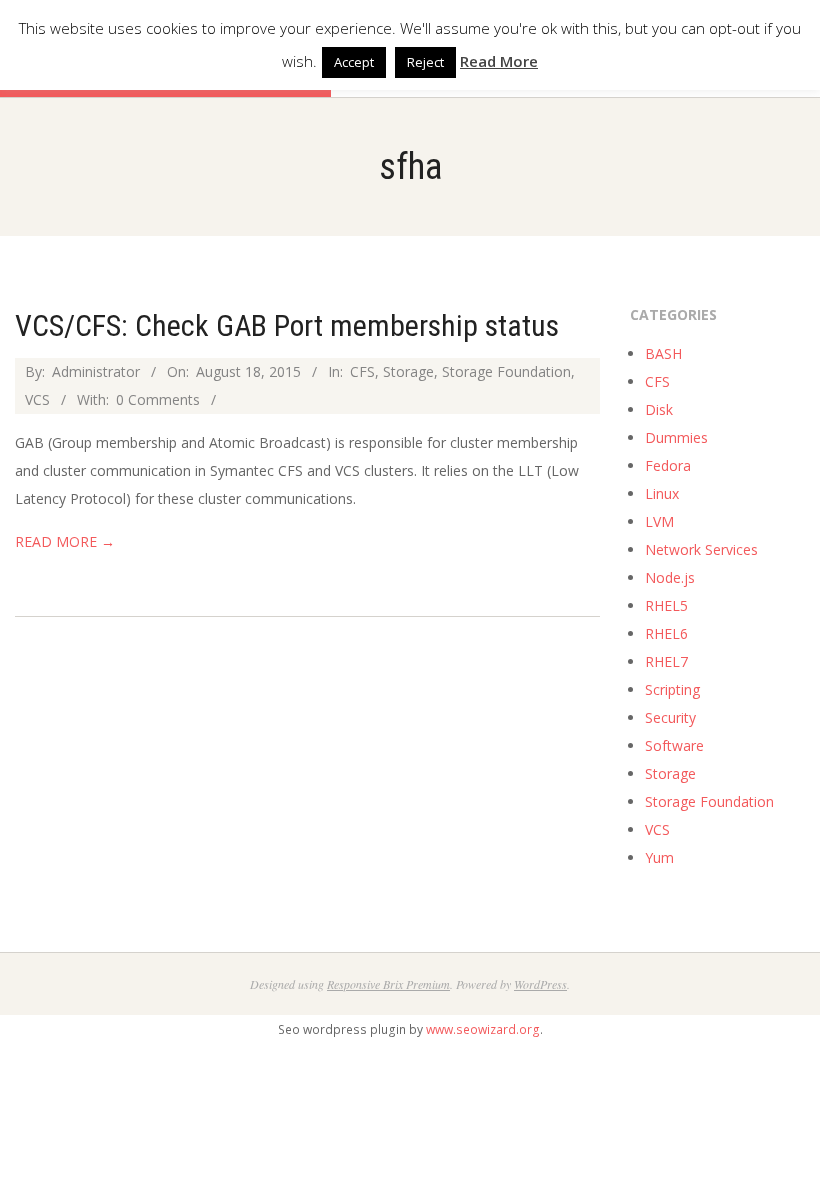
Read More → (65, 541)
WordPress (540, 984)
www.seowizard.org (483, 1029)
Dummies (676, 437)
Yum (659, 857)
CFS (362, 371)
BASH (663, 353)
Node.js (670, 577)
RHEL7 (666, 661)
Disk (659, 409)
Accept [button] (354, 62)
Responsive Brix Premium (388, 984)
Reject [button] (425, 62)
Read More (499, 61)
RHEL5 (666, 605)
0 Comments (158, 399)
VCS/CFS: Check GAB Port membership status (287, 325)
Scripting (672, 689)
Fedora (668, 465)
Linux (662, 493)
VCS (37, 399)
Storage (408, 371)
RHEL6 (666, 633)
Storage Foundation (506, 371)
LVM (659, 521)
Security (670, 717)
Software (674, 745)
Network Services (701, 549)
